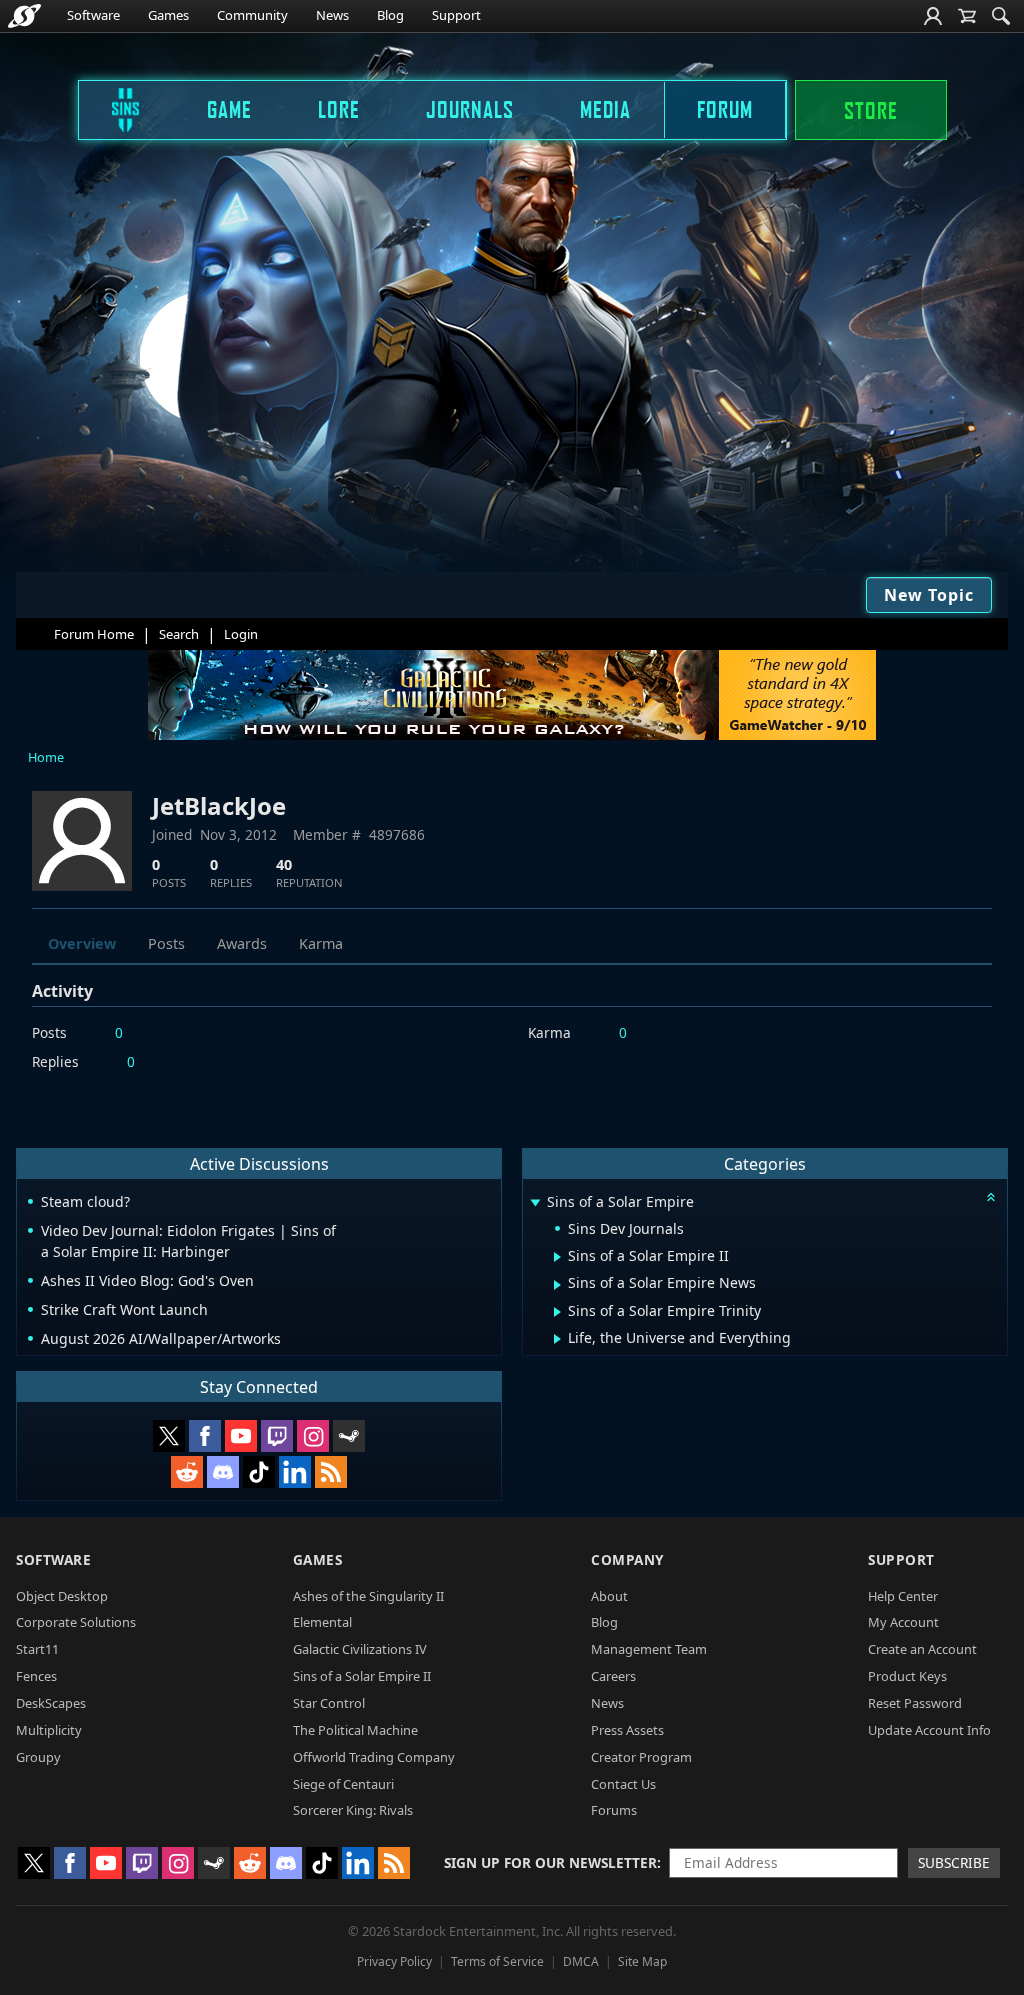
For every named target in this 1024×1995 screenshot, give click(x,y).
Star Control (329, 1703)
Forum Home (94, 634)
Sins (112, 109)
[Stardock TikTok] (259, 1472)
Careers (613, 1676)
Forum (725, 109)
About (609, 1596)
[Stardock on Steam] (349, 1436)
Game (229, 109)
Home (46, 757)
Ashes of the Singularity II (368, 1596)
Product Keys (907, 1676)
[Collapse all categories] (991, 1197)
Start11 (37, 1649)
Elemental (322, 1622)
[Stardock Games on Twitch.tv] (277, 1436)
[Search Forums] (1001, 16)
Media (605, 109)
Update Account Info (929, 1730)
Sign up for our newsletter (550, 1862)
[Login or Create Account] (933, 16)
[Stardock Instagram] (313, 1436)
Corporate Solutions (76, 1622)
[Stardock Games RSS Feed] (331, 1472)
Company (627, 1559)
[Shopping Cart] (967, 16)
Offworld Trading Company (374, 1757)
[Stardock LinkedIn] (295, 1472)
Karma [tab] (321, 943)
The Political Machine (355, 1730)
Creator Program (641, 1757)
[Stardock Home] (24, 16)
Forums (614, 1810)
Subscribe (954, 1862)
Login (241, 634)
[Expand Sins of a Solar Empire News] (557, 1285)
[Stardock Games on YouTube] (241, 1436)
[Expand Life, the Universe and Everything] (557, 1339)
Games (168, 15)
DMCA (581, 1961)
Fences (36, 1676)
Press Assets (627, 1730)
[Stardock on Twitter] (169, 1436)
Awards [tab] (242, 943)
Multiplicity (49, 1730)
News (332, 15)
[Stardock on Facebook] (205, 1436)
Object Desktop (62, 1596)
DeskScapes (51, 1703)
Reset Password (915, 1703)
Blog (390, 15)
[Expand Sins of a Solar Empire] (535, 1203)
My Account (903, 1622)
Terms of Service (497, 1961)
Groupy (38, 1757)
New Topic (929, 595)
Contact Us (623, 1784)
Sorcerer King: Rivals (353, 1810)
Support (456, 15)
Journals (470, 109)
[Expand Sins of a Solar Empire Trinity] (557, 1312)
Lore (339, 109)
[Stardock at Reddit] (187, 1472)
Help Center (903, 1596)
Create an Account (922, 1649)
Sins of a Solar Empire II (362, 1676)
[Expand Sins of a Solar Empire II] (557, 1257)
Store (871, 110)
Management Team (649, 1649)
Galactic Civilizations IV (360, 1649)
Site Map (642, 1961)
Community (252, 15)
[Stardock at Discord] (223, 1472)
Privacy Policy (394, 1961)
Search (179, 634)
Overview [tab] (82, 943)
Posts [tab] (166, 943)
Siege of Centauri (343, 1784)
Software (93, 15)
